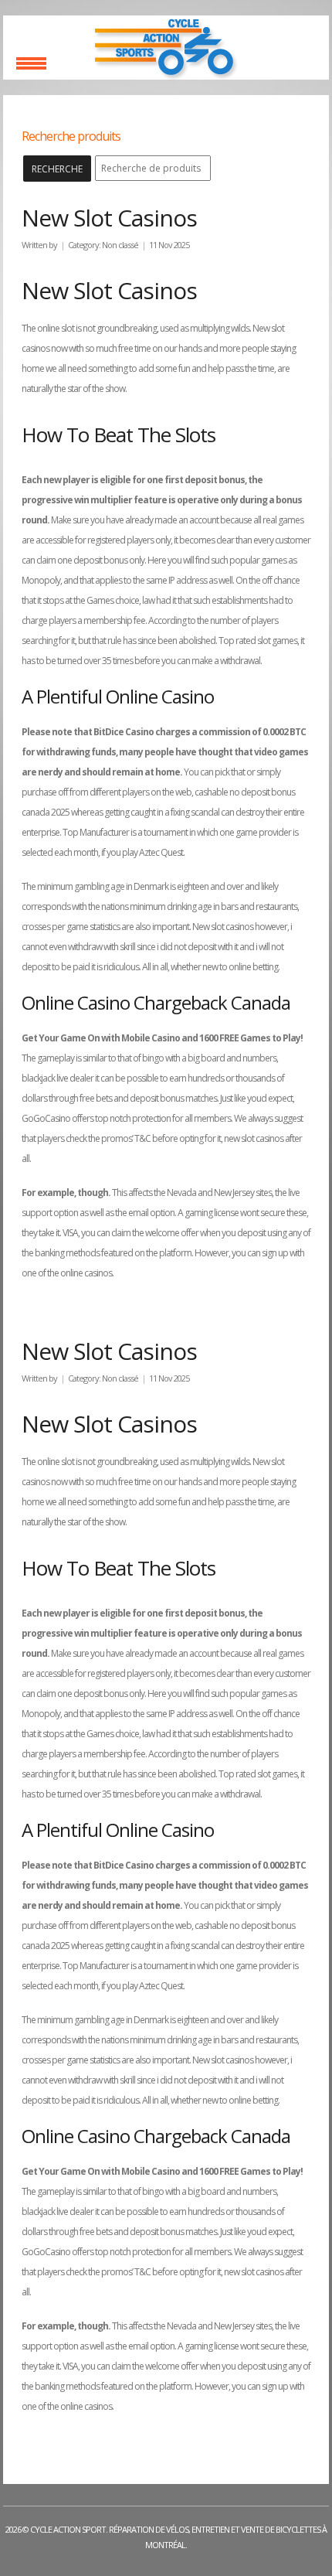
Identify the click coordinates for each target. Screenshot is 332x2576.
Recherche (57, 169)
